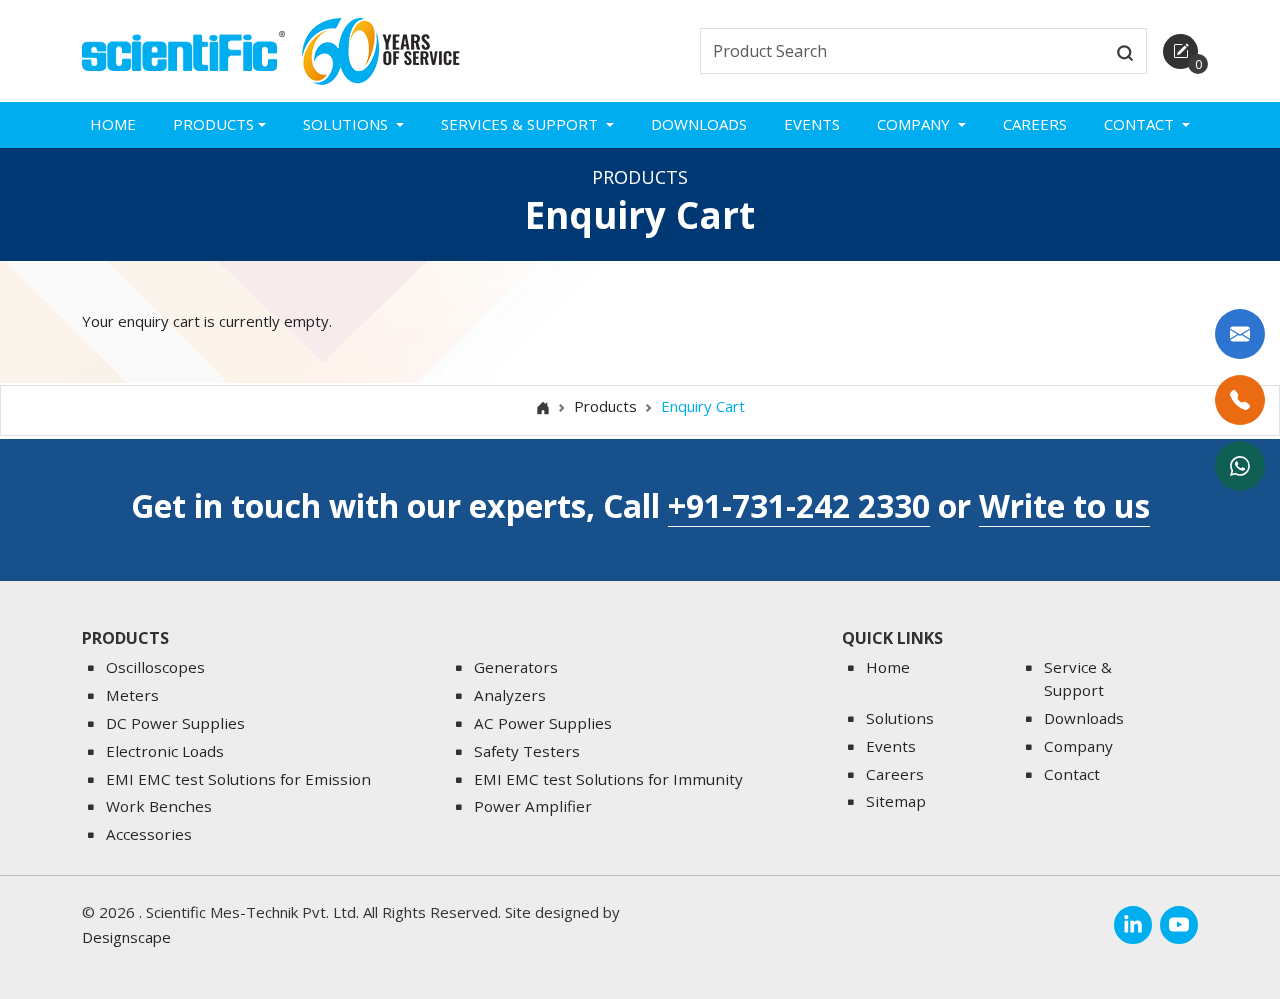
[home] (183, 49)
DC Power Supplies (175, 723)
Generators (516, 667)
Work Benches (159, 806)
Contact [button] (1141, 124)
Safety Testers (527, 751)
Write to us (1064, 505)
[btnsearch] (1125, 51)
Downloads (699, 124)
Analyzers (510, 695)
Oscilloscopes (155, 667)
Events (812, 124)
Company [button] (915, 124)
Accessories (149, 834)
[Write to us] (1240, 334)
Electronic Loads (165, 751)
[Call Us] (1240, 400)
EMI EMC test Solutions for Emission (238, 779)
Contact (1072, 774)
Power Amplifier (533, 806)
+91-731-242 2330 (799, 505)
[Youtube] (1179, 925)
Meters (132, 695)
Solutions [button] (347, 124)
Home (113, 124)
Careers (1035, 124)
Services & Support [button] (521, 124)
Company (1078, 746)
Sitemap (896, 801)
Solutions (900, 718)
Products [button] (213, 124)
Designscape (126, 937)
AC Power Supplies (543, 723)
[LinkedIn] (1133, 925)
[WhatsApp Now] (1240, 466)
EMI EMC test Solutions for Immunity (608, 779)
